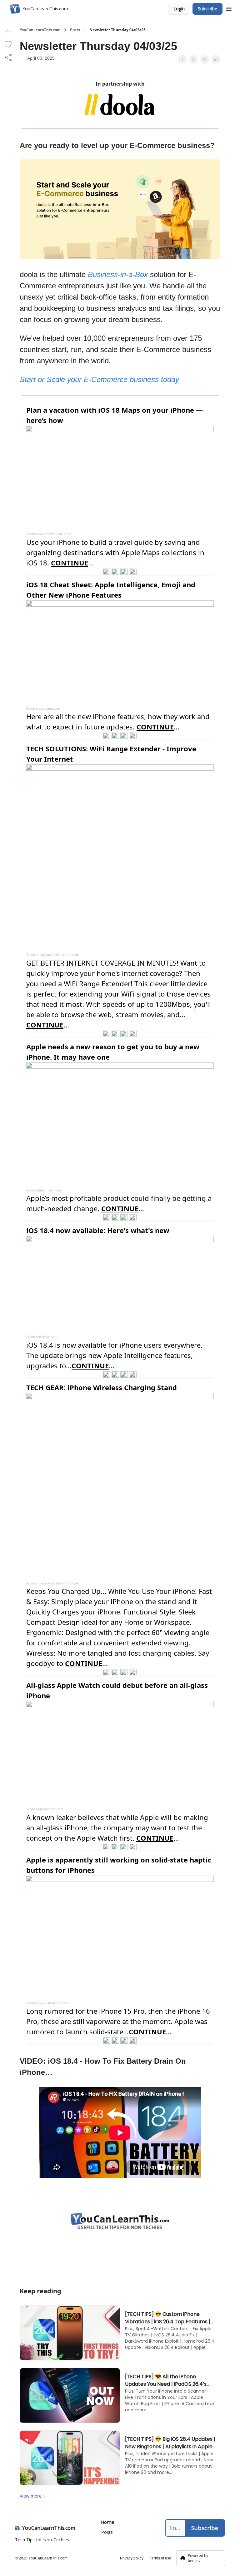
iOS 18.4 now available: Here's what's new (98, 1230)
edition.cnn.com (49, 1190)
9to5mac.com (47, 1337)
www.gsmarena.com (53, 2003)
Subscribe (207, 9)
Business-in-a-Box (118, 274)
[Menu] (229, 8)
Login (179, 9)
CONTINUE (147, 2031)
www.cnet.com (48, 708)
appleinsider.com (50, 1809)
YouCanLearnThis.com (40, 30)
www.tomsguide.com (53, 534)
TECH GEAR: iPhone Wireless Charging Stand (102, 1387)
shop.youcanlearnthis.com (57, 955)
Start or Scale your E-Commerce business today (99, 379)
